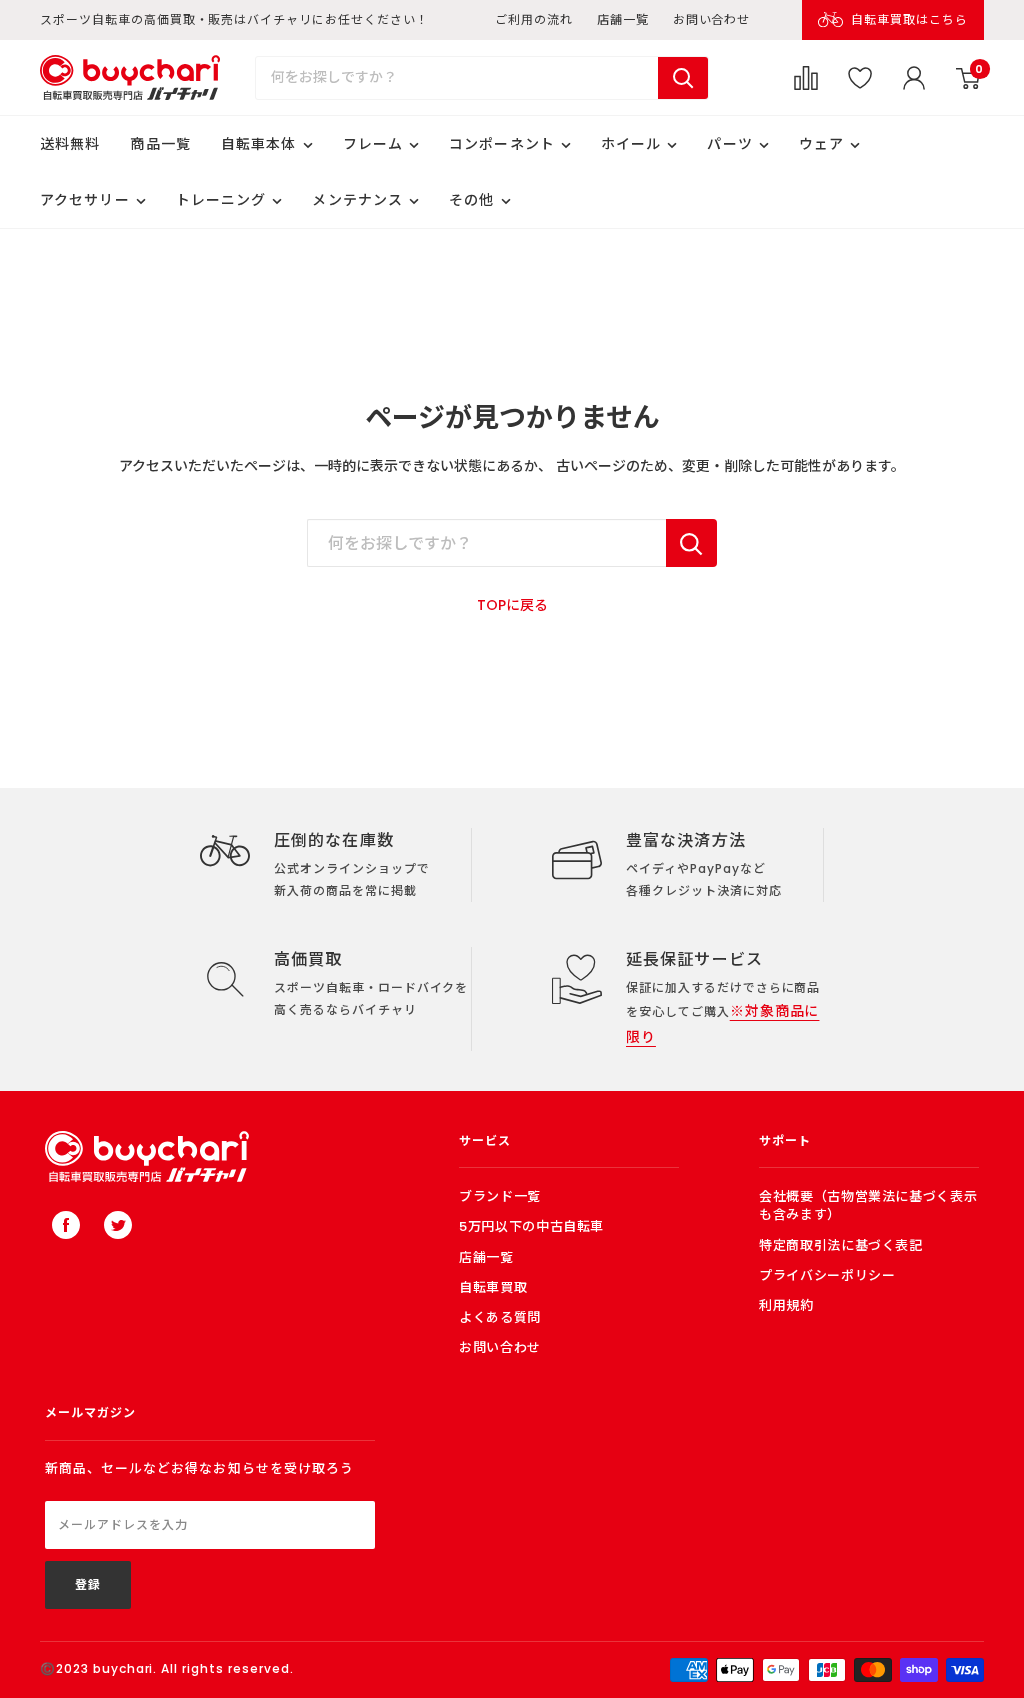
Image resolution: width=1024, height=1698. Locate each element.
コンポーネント (502, 144)
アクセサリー (85, 200)
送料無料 (70, 144)
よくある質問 (500, 1317)
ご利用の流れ (534, 19)
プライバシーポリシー (827, 1275)
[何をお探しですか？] (691, 543)
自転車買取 (493, 1287)
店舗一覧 (623, 19)
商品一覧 (160, 144)
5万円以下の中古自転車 (531, 1226)
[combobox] (457, 78)
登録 (88, 1584)
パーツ (729, 144)
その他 (471, 200)
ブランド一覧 (500, 1196)
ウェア (821, 144)
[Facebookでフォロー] (66, 1225)
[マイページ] (914, 78)
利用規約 (786, 1305)
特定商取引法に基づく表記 (841, 1245)
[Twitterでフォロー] (118, 1225)
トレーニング (221, 200)
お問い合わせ (712, 19)
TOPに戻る (512, 605)
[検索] (683, 78)
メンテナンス (357, 200)
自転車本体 (259, 144)
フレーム (373, 144)
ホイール (631, 144)
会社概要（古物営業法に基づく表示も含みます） (868, 1205)
